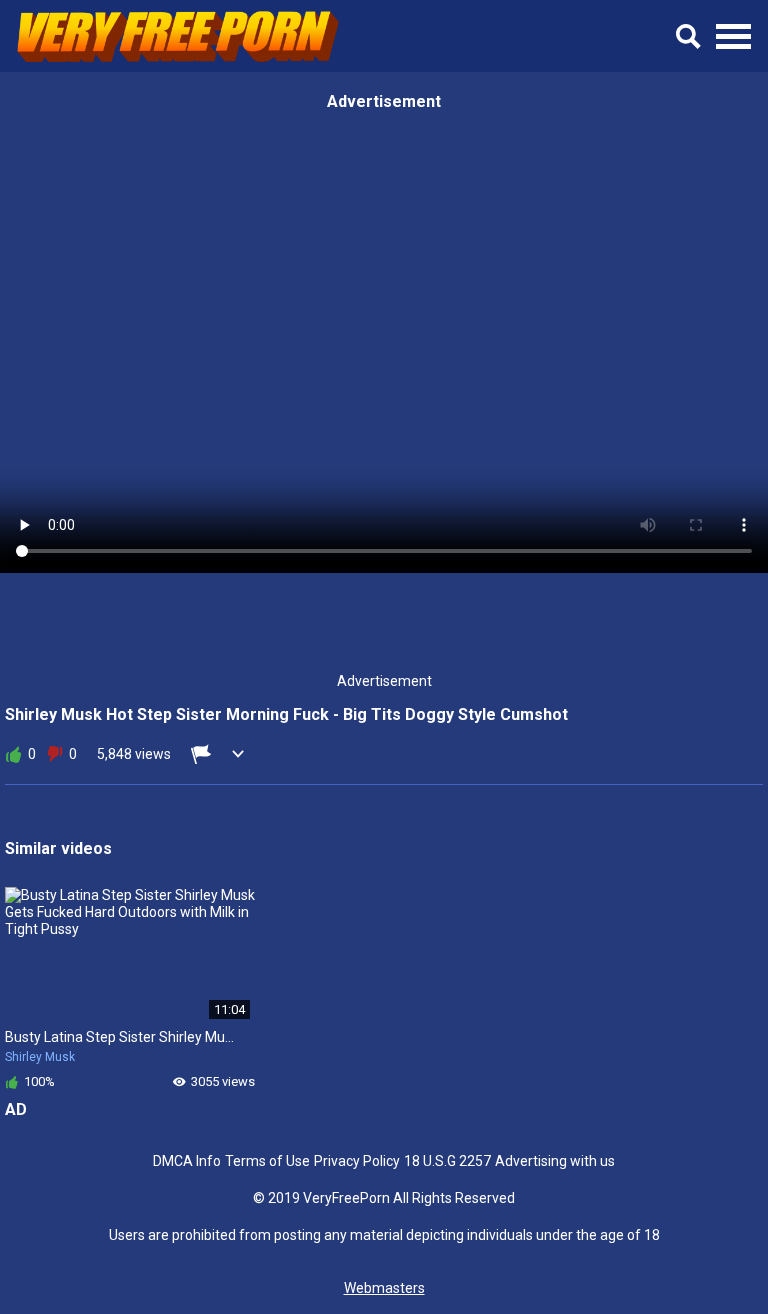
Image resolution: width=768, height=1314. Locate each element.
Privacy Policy (357, 1161)
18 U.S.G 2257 (447, 1161)
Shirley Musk (40, 1057)
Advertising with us (555, 1161)
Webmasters (384, 1288)
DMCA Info (187, 1161)
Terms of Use (267, 1161)
